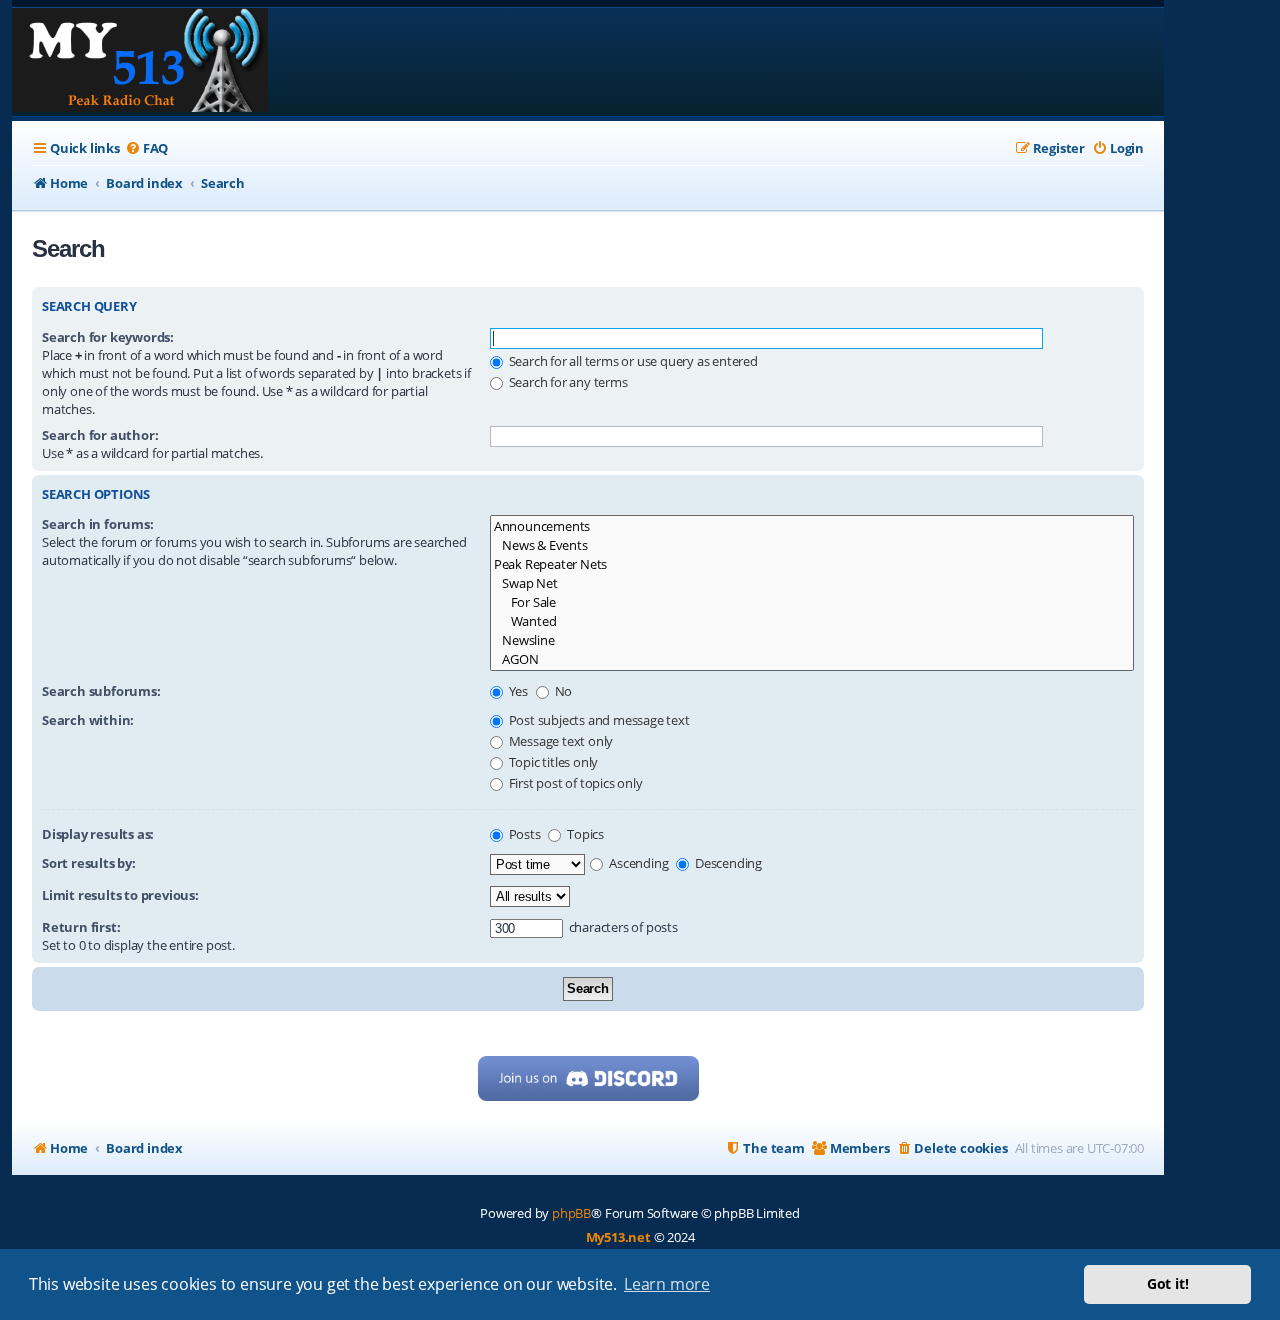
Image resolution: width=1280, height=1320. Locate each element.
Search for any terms (567, 382)
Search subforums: (101, 691)
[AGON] (812, 659)
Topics (584, 834)
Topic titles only (552, 762)
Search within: (88, 720)
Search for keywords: (108, 337)
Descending (727, 863)
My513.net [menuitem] (618, 1237)
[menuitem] (146, 148)
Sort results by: (89, 863)
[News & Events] (812, 545)
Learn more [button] (667, 1284)
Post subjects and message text (598, 720)
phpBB (571, 1213)
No (562, 691)
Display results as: (98, 834)
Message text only (559, 741)
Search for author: (100, 435)
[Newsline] (812, 640)
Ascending (637, 863)
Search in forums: (98, 524)
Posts (523, 834)
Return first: (81, 927)
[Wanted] (812, 621)
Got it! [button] (1168, 1283)
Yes (517, 691)
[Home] (140, 62)
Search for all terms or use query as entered (632, 361)
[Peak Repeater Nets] (812, 564)
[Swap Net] (812, 583)
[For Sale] (812, 602)
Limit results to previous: (120, 895)
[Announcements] (812, 526)
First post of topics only (574, 783)
